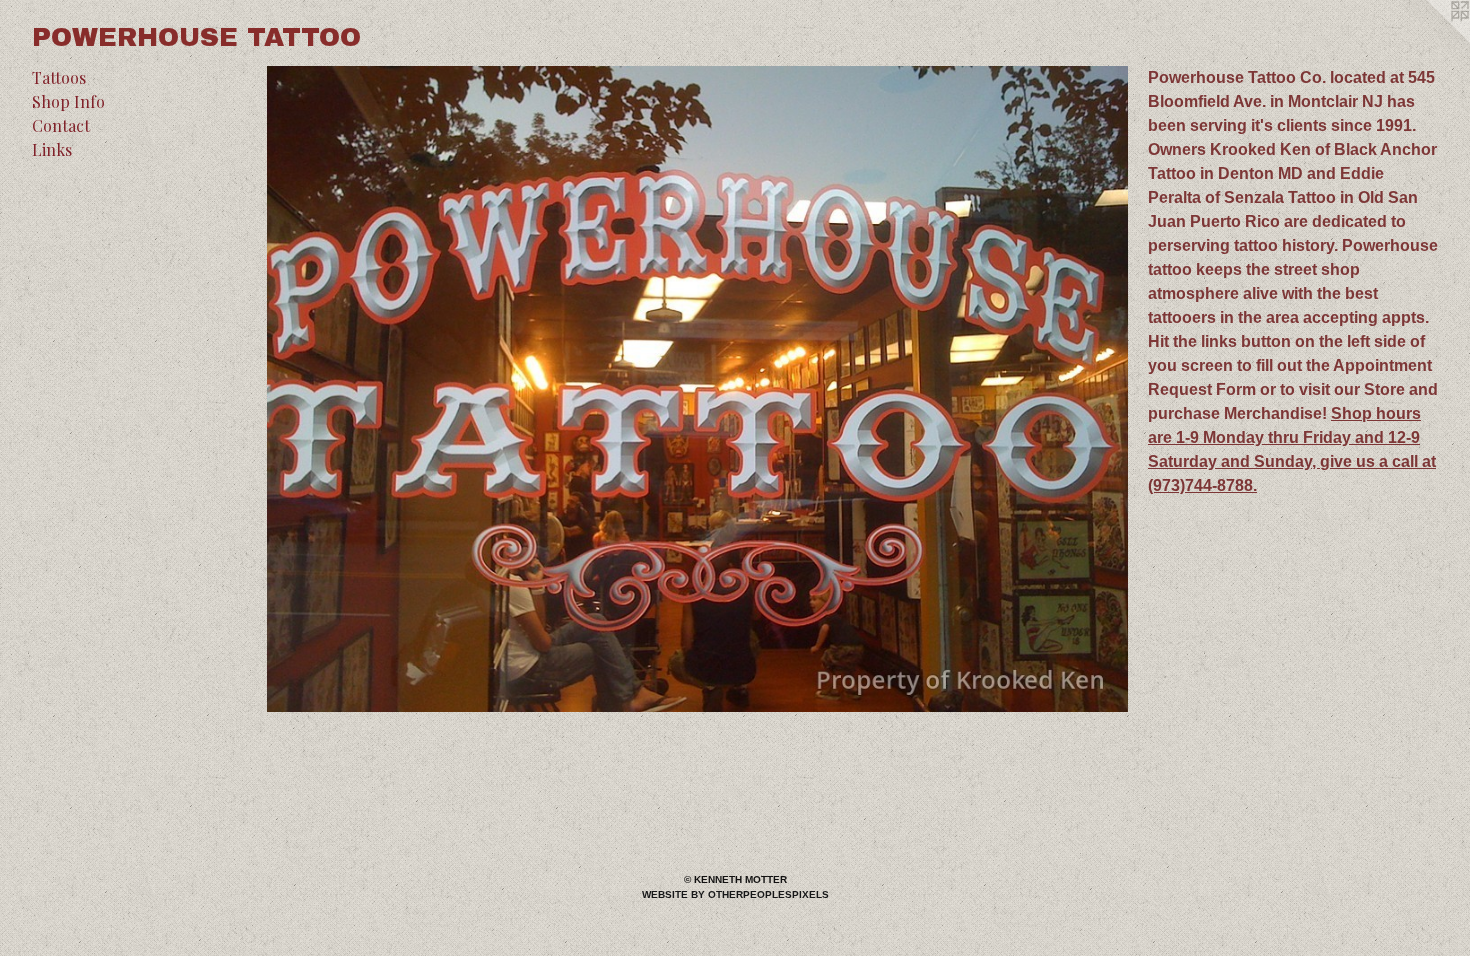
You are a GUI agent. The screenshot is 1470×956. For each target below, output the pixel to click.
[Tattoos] (697, 389)
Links (52, 149)
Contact (61, 125)
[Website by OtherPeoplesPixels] (1430, 40)
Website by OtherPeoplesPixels (735, 894)
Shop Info (68, 101)
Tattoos (59, 77)
